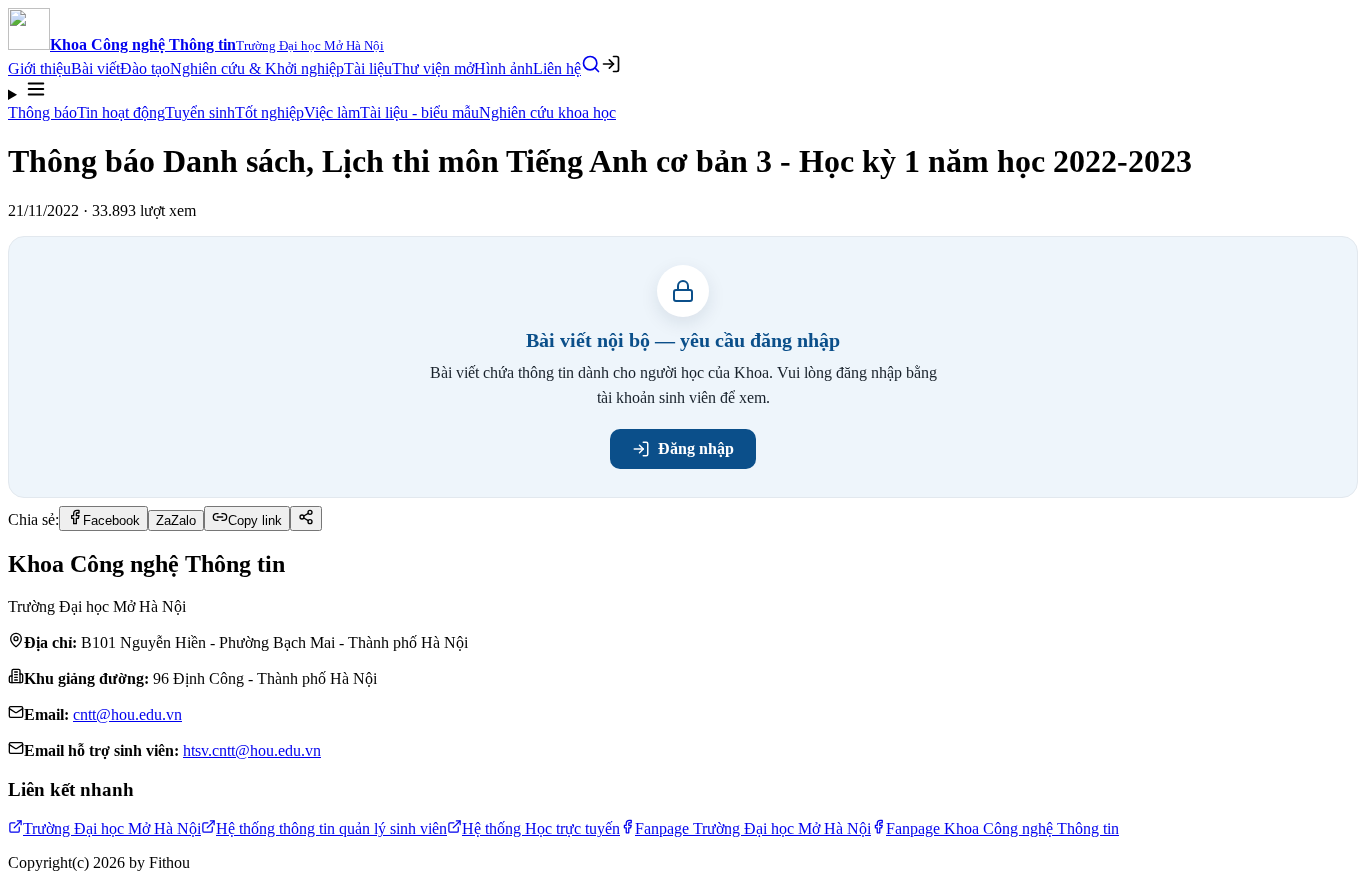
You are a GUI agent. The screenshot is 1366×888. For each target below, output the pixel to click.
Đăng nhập (696, 448)
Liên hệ (557, 68)
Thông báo (42, 112)
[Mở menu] (683, 91)
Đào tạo (145, 68)
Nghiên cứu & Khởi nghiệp (257, 68)
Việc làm (332, 112)
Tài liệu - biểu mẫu (419, 112)
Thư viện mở (433, 68)
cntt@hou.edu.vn (127, 714)
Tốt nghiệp (269, 112)
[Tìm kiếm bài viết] (591, 64)
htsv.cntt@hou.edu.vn (252, 750)
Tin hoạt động (121, 112)
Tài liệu (368, 68)
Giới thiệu (39, 68)
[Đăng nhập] (611, 64)
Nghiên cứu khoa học (547, 112)
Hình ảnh (503, 68)
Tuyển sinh (200, 112)
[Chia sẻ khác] (306, 518)
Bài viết (95, 68)
